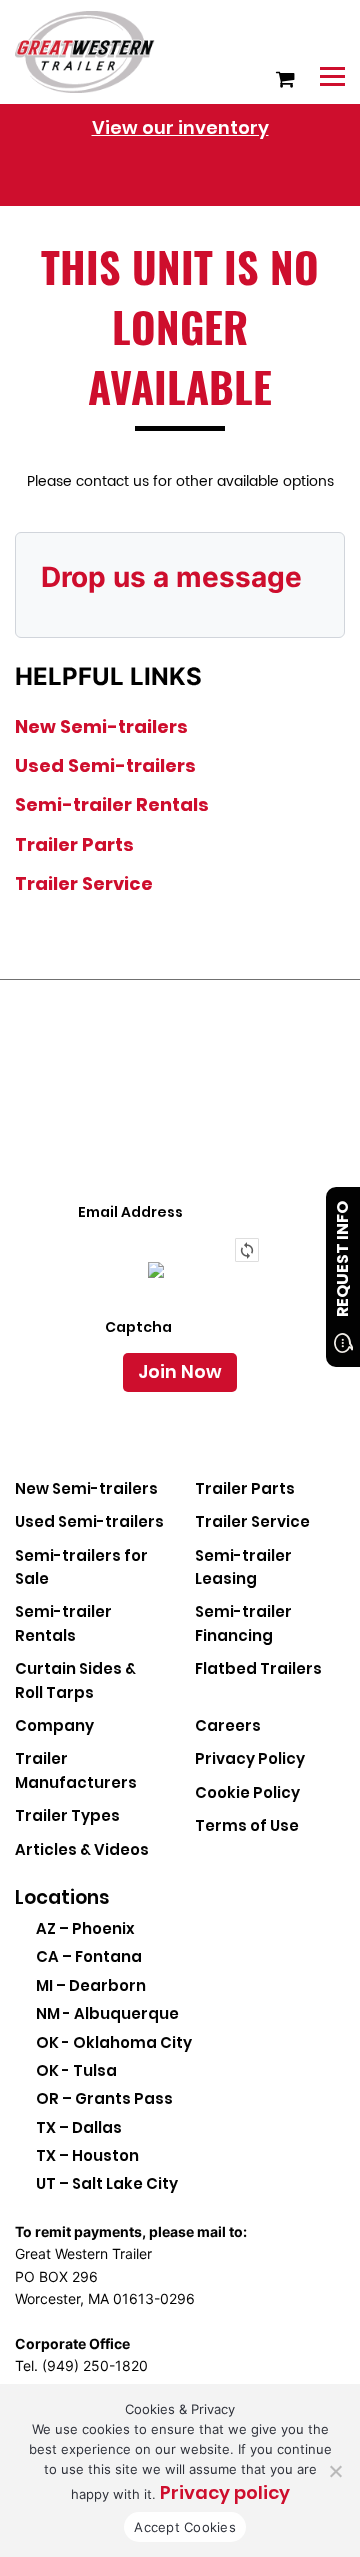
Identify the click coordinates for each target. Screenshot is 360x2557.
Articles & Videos (82, 1849)
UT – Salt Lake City (107, 2183)
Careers (228, 1725)
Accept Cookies (185, 2527)
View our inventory (180, 127)
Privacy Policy (250, 1758)
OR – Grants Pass (104, 2098)
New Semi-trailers (101, 726)
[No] (335, 2471)
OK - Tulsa (76, 2070)
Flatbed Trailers (258, 1668)
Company (54, 1725)
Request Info (342, 1259)
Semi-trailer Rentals (112, 804)
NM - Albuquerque (107, 2013)
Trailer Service (84, 883)
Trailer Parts (74, 844)
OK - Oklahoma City (114, 2042)
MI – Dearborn (91, 1985)
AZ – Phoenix (85, 1928)
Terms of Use (247, 1825)
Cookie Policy (247, 1792)
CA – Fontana (89, 1956)
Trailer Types (67, 1815)
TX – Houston (87, 2155)
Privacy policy (225, 2492)
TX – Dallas (79, 2127)
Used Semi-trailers (105, 765)
